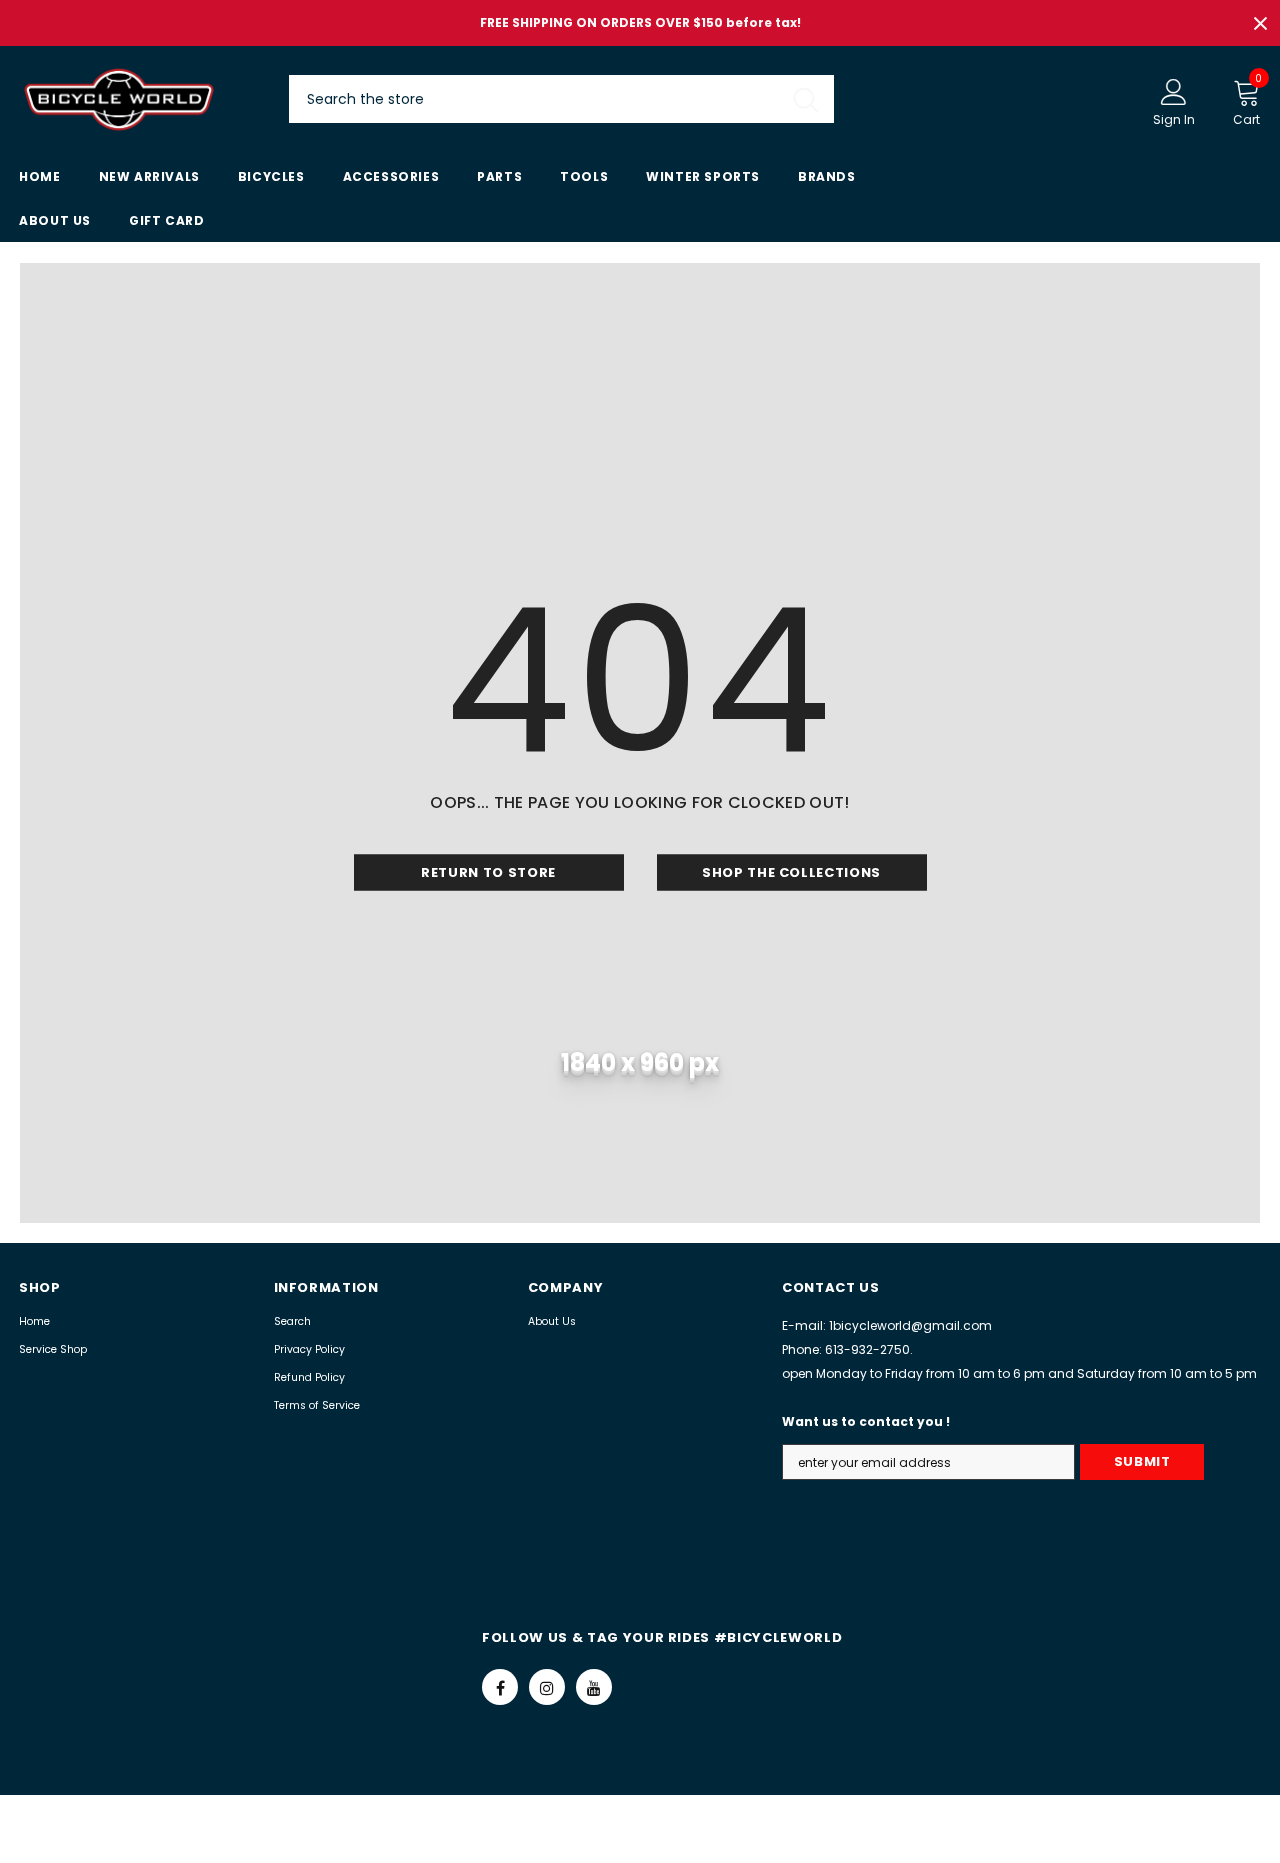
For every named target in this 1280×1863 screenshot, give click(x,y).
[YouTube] (594, 1687)
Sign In (1174, 119)
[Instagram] (547, 1687)
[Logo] (139, 99)
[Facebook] (500, 1687)
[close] (1260, 23)
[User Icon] (1174, 91)
